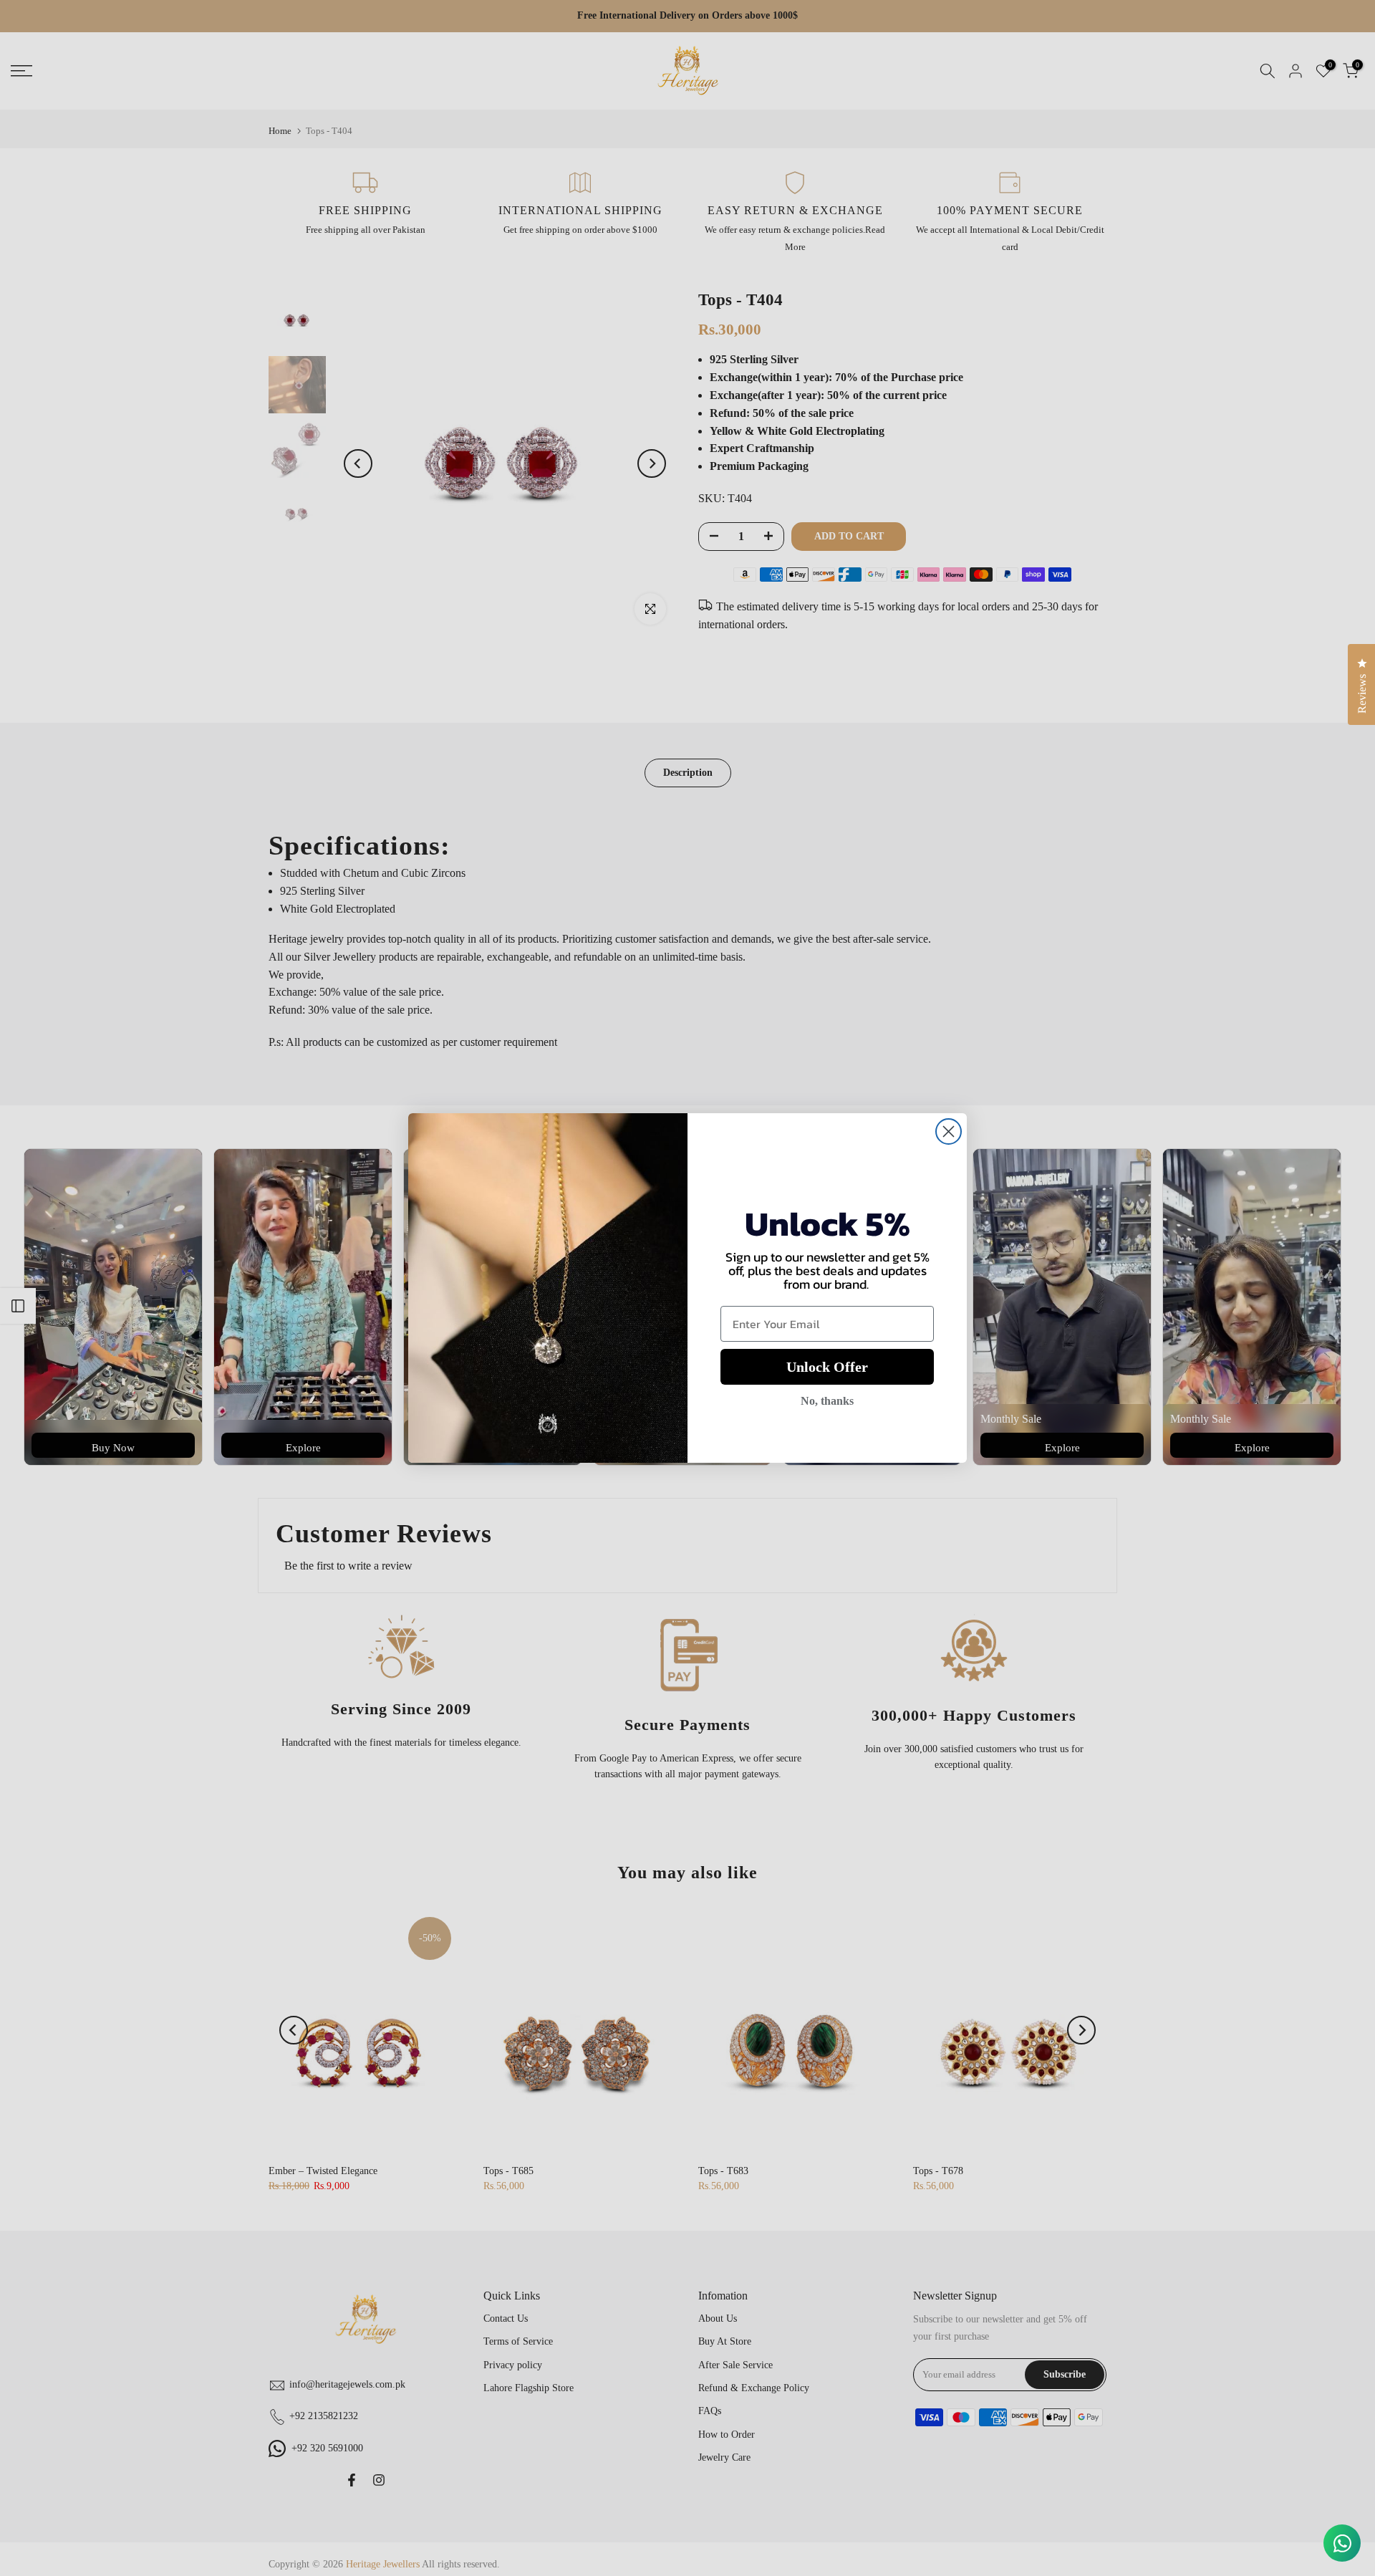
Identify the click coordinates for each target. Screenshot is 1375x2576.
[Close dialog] (949, 1131)
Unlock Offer (827, 1367)
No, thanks (827, 1401)
